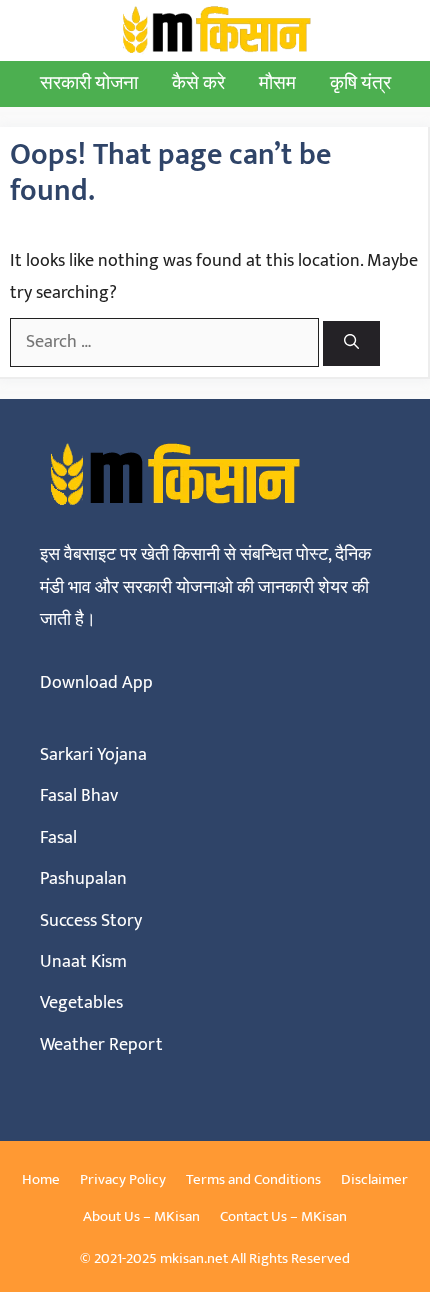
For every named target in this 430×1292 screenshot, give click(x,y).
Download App (96, 683)
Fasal (58, 838)
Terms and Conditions (253, 1179)
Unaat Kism (83, 962)
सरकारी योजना (89, 83)
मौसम (277, 83)
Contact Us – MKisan (283, 1216)
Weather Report (101, 1045)
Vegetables (81, 1003)
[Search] (351, 343)
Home (41, 1179)
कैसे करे (198, 83)
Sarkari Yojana (93, 755)
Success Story (91, 921)
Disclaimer (374, 1179)
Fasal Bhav (79, 796)
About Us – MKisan (141, 1216)
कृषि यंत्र (360, 83)
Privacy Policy (123, 1179)
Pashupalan (83, 879)
